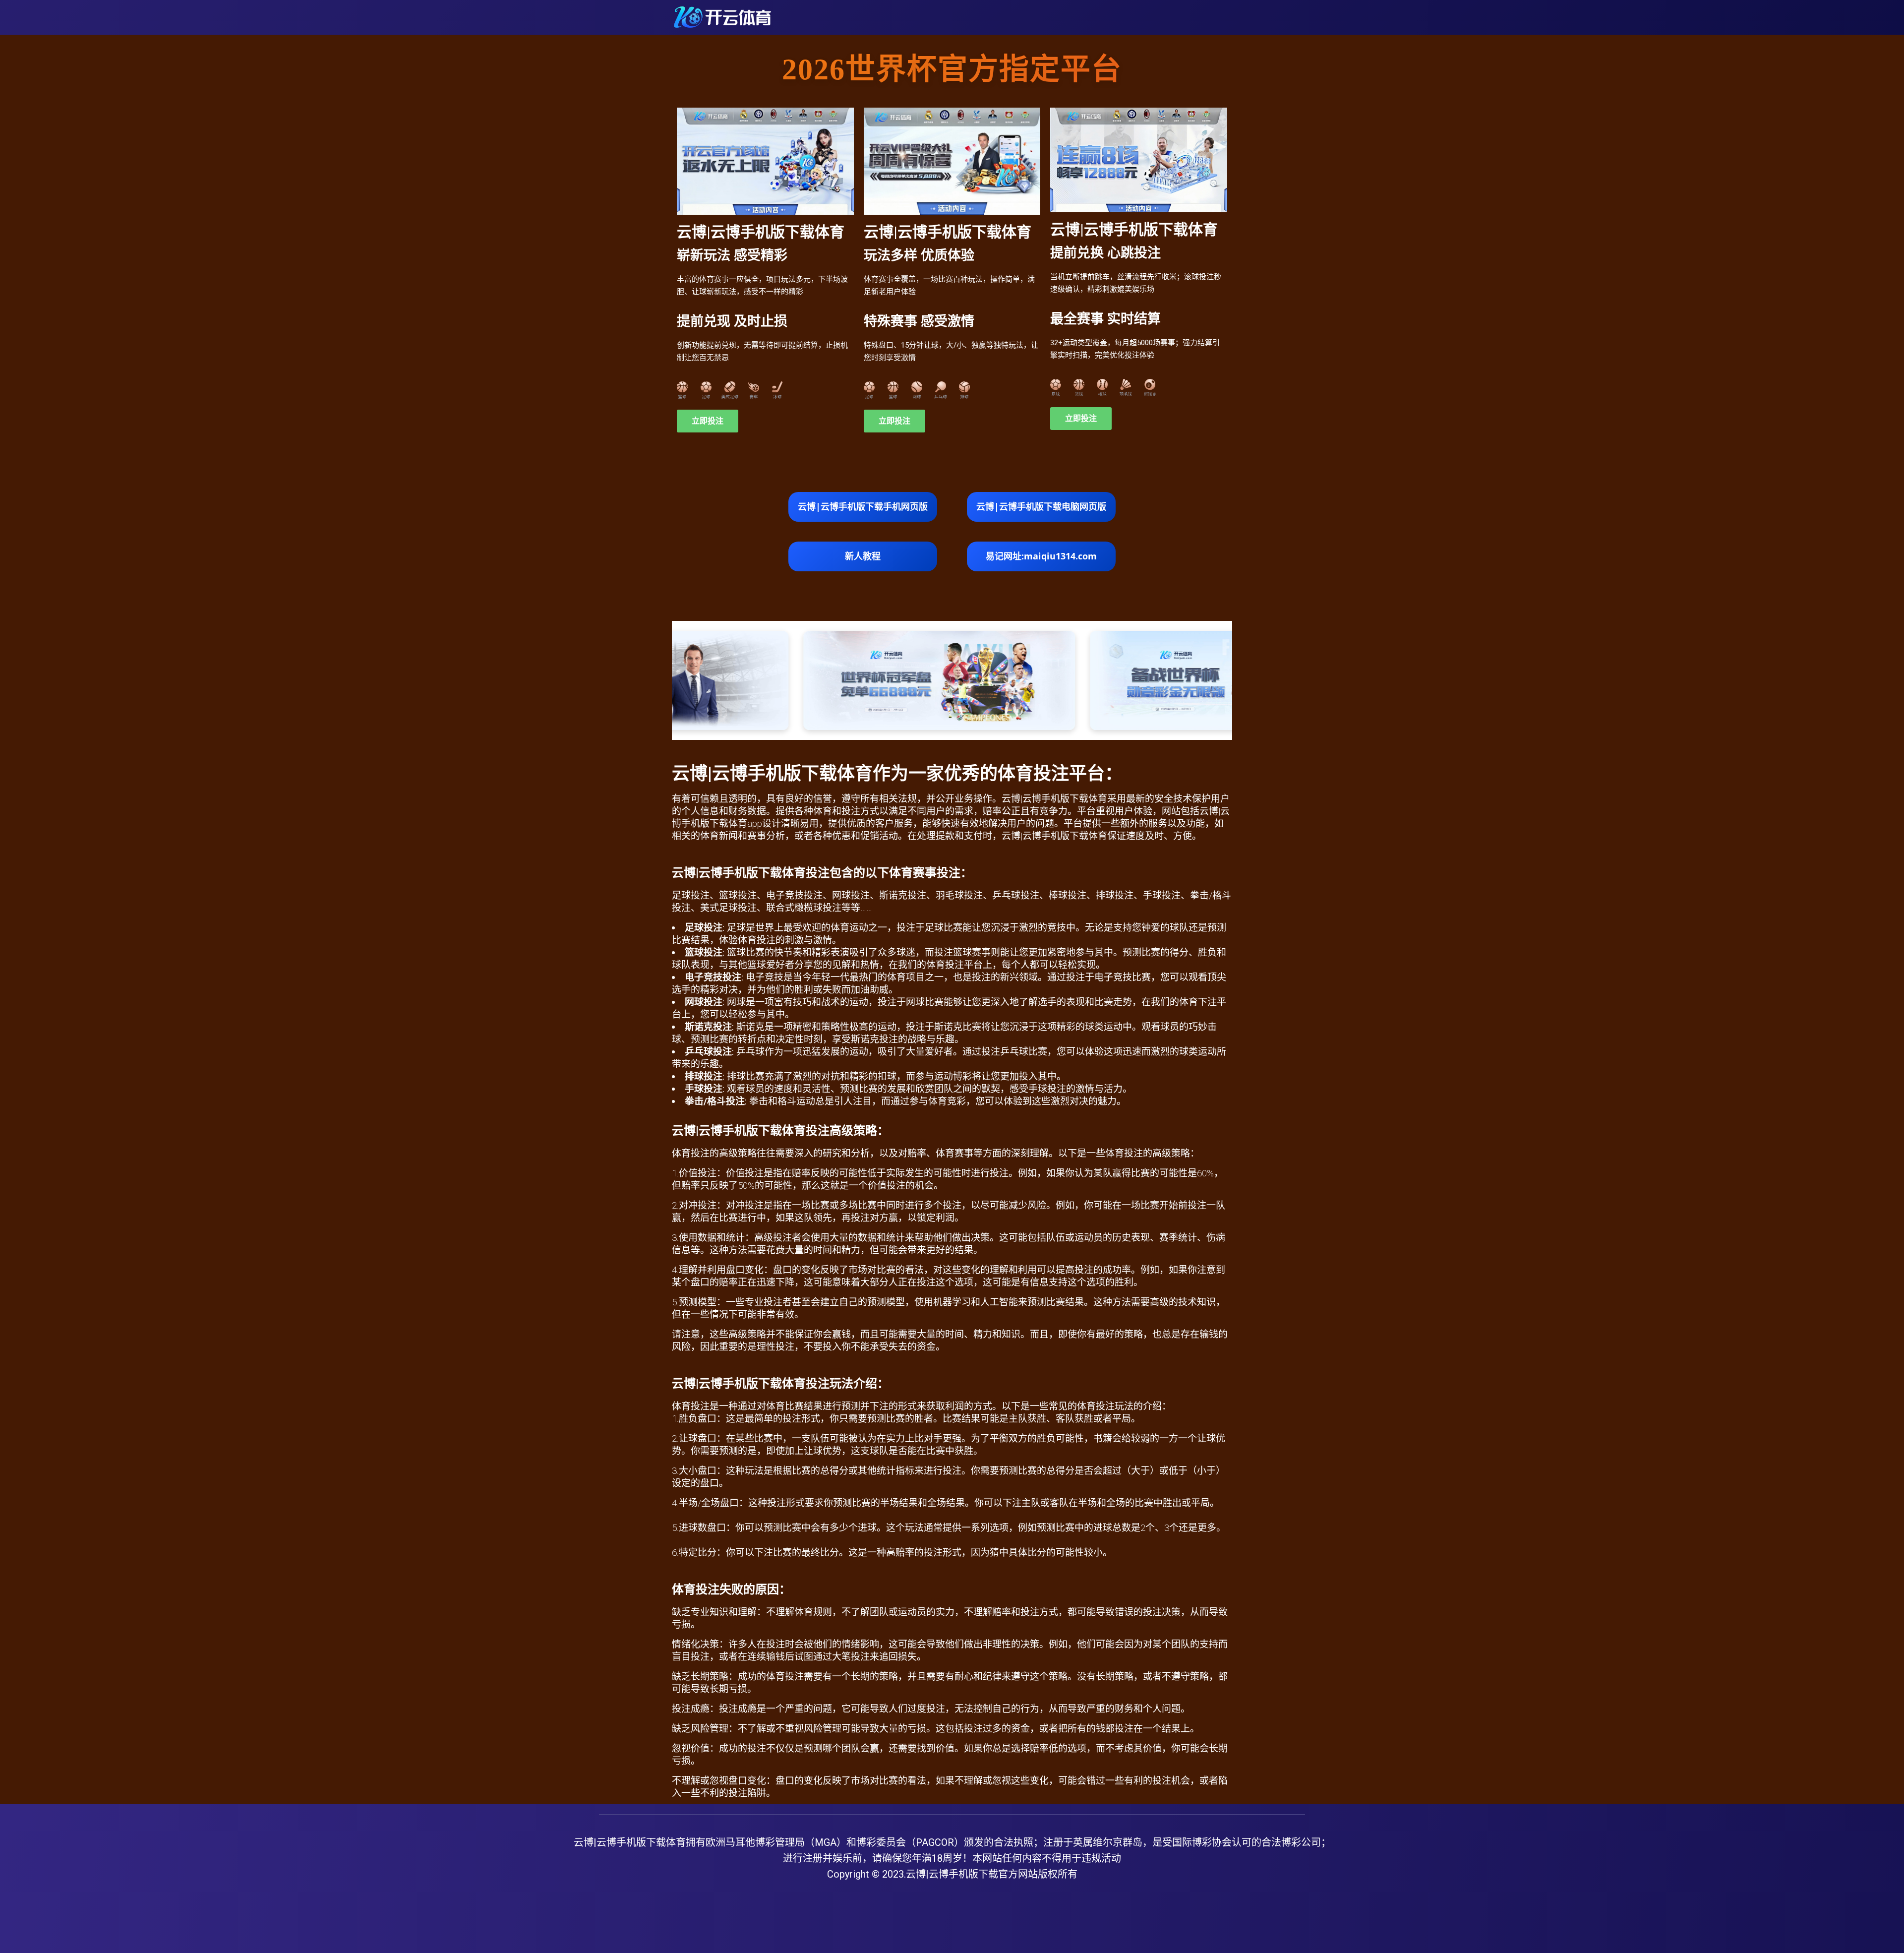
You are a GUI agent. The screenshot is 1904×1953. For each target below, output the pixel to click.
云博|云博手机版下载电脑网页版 (1041, 506)
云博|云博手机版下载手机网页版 (863, 506)
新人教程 (863, 556)
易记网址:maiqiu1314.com (1041, 556)
